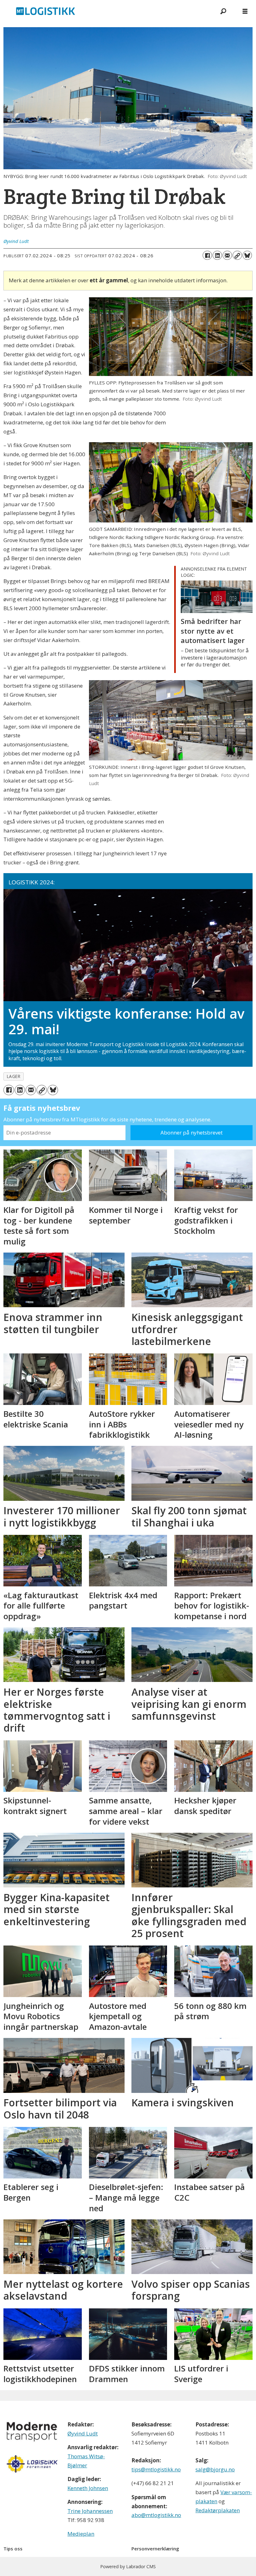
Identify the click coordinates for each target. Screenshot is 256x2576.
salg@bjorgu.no (215, 2469)
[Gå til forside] (106, 11)
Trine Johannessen (90, 2511)
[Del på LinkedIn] (217, 255)
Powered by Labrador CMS (128, 2566)
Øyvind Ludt (83, 2433)
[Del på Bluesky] (247, 255)
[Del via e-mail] (227, 255)
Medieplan (81, 2534)
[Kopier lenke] (237, 255)
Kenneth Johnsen (88, 2488)
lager (14, 1076)
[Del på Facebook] (207, 255)
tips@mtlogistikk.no (156, 2469)
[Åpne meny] (245, 11)
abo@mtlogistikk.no (156, 2515)
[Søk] (223, 11)
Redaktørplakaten (218, 2510)
